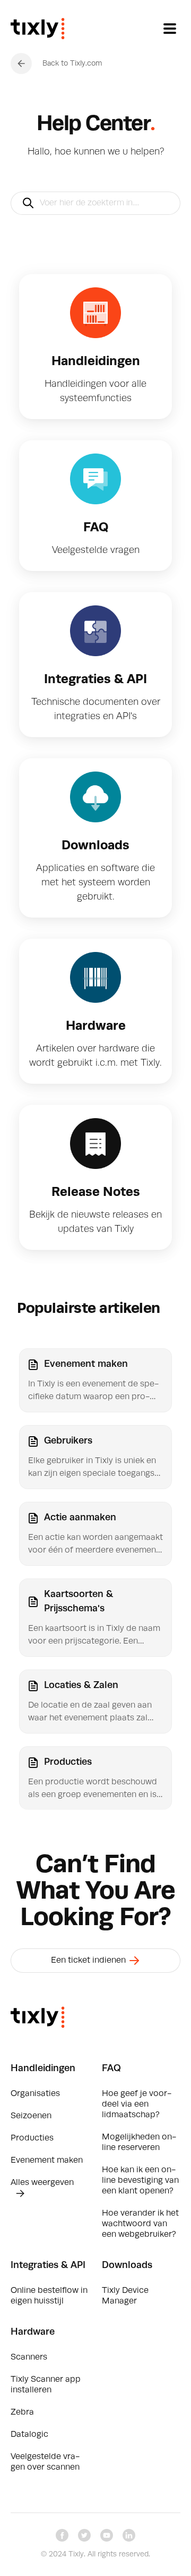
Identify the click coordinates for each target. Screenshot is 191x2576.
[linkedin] (129, 2535)
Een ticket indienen (89, 1961)
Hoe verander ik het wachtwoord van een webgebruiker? (140, 2224)
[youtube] (107, 2535)
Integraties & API (48, 2265)
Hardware (33, 2332)
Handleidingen (43, 2069)
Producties (32, 2138)
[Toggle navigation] (170, 29)
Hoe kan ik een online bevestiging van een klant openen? (140, 2181)
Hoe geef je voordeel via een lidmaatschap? (137, 2105)
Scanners (29, 2357)
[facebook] (62, 2535)
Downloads (127, 2265)
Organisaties (35, 2094)
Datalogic (29, 2435)
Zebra (22, 2412)
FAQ (111, 2069)
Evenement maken (47, 2161)
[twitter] (84, 2535)
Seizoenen (31, 2116)
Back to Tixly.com (72, 64)
